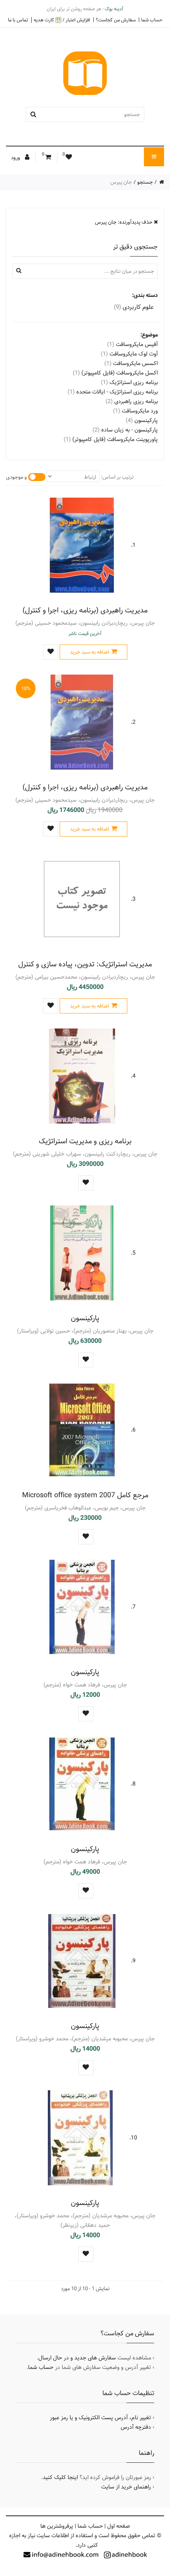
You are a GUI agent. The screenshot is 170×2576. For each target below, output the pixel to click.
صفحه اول (119, 2526)
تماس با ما (18, 20)
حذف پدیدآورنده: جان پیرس (124, 222)
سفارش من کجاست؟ (116, 20)
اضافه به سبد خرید (90, 652)
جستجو (145, 182)
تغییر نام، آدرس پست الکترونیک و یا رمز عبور (100, 2418)
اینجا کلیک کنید (60, 2477)
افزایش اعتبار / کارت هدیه (62, 20)
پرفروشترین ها (57, 2526)
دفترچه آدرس (136, 2427)
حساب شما (152, 20)
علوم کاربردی (134, 307)
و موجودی (16, 477)
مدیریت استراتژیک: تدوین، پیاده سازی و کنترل (85, 964)
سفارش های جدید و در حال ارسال (77, 2358)
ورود (16, 158)
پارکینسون (85, 1318)
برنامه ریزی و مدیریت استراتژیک (85, 1141)
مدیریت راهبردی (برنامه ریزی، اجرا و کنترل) (85, 610)
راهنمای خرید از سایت (126, 2487)
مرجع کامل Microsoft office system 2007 (85, 1495)
